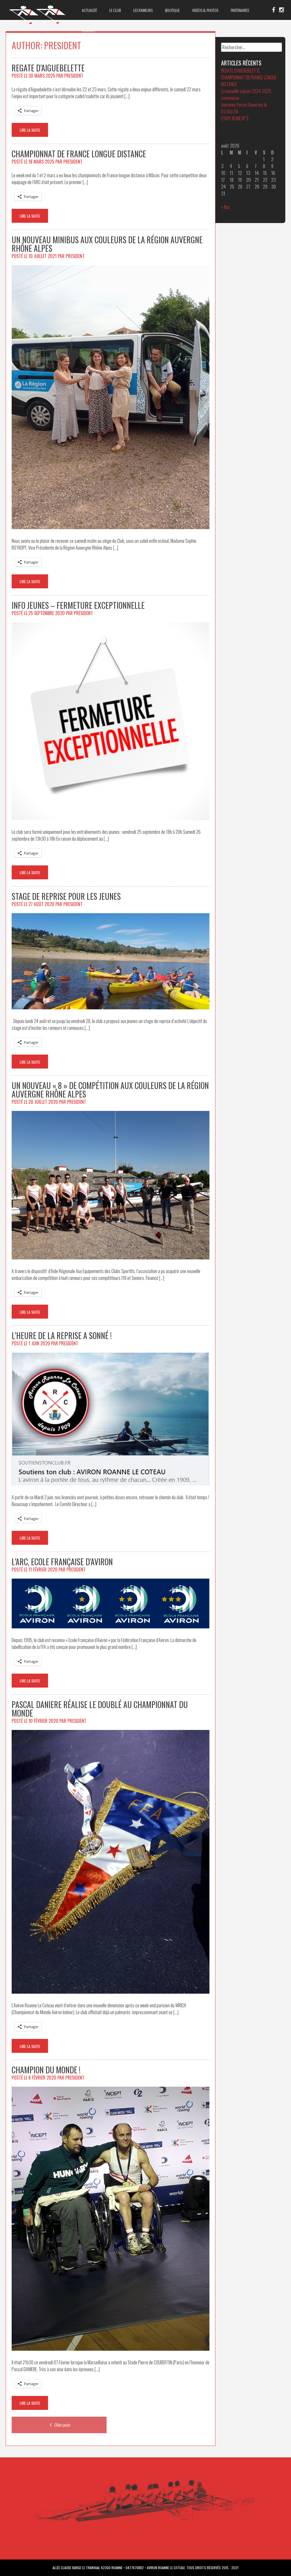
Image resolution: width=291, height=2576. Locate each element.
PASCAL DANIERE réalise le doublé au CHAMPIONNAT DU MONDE (100, 1709)
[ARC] (38, 24)
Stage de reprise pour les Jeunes (66, 896)
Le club (115, 10)
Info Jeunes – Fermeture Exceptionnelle (78, 605)
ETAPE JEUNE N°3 (235, 118)
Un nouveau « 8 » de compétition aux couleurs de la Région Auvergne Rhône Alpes (110, 1090)
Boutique (172, 10)
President (74, 76)
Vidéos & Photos (205, 10)
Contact (89, 30)
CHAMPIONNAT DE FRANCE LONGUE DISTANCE (79, 154)
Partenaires (240, 10)
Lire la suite (30, 130)
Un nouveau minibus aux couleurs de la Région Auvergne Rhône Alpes (107, 244)
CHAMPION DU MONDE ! (46, 2070)
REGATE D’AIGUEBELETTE (48, 68)
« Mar (226, 207)
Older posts (62, 2425)
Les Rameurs (143, 10)
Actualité (89, 10)
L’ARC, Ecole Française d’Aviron (62, 1562)
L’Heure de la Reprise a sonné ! (62, 1336)
